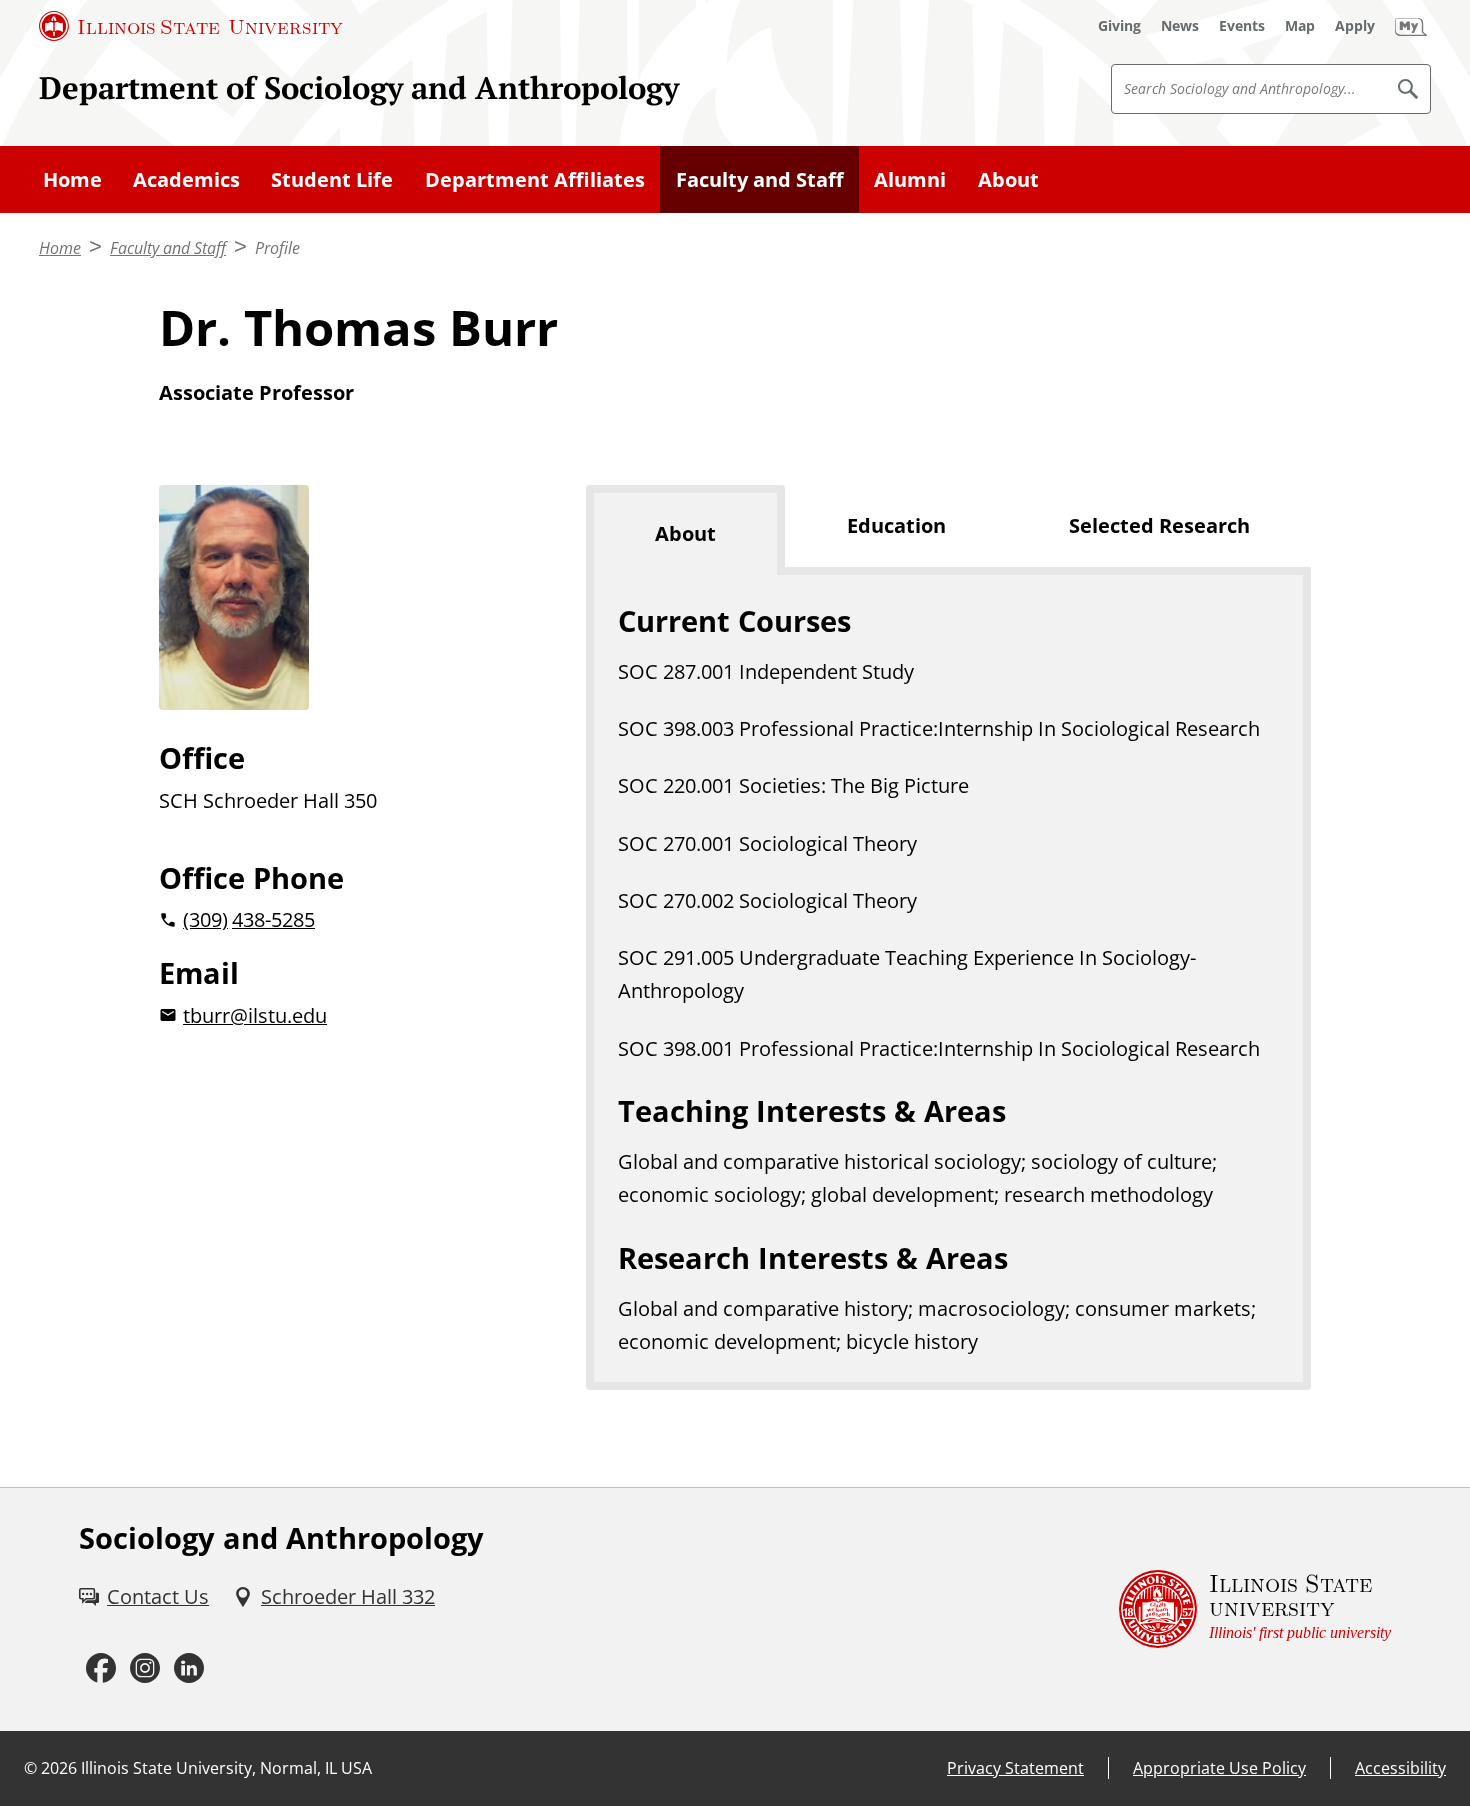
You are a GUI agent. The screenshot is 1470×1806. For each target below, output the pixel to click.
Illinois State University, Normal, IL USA (226, 1768)
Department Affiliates (535, 179)
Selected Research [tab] (1159, 525)
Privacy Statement (1015, 1768)
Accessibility (1400, 1768)
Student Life (332, 179)
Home (72, 179)
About (1008, 179)
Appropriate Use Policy (1219, 1768)
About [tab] (685, 533)
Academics (186, 179)
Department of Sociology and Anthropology (359, 87)
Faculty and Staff (759, 179)
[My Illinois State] (1411, 26)
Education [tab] (896, 525)
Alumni (910, 179)
